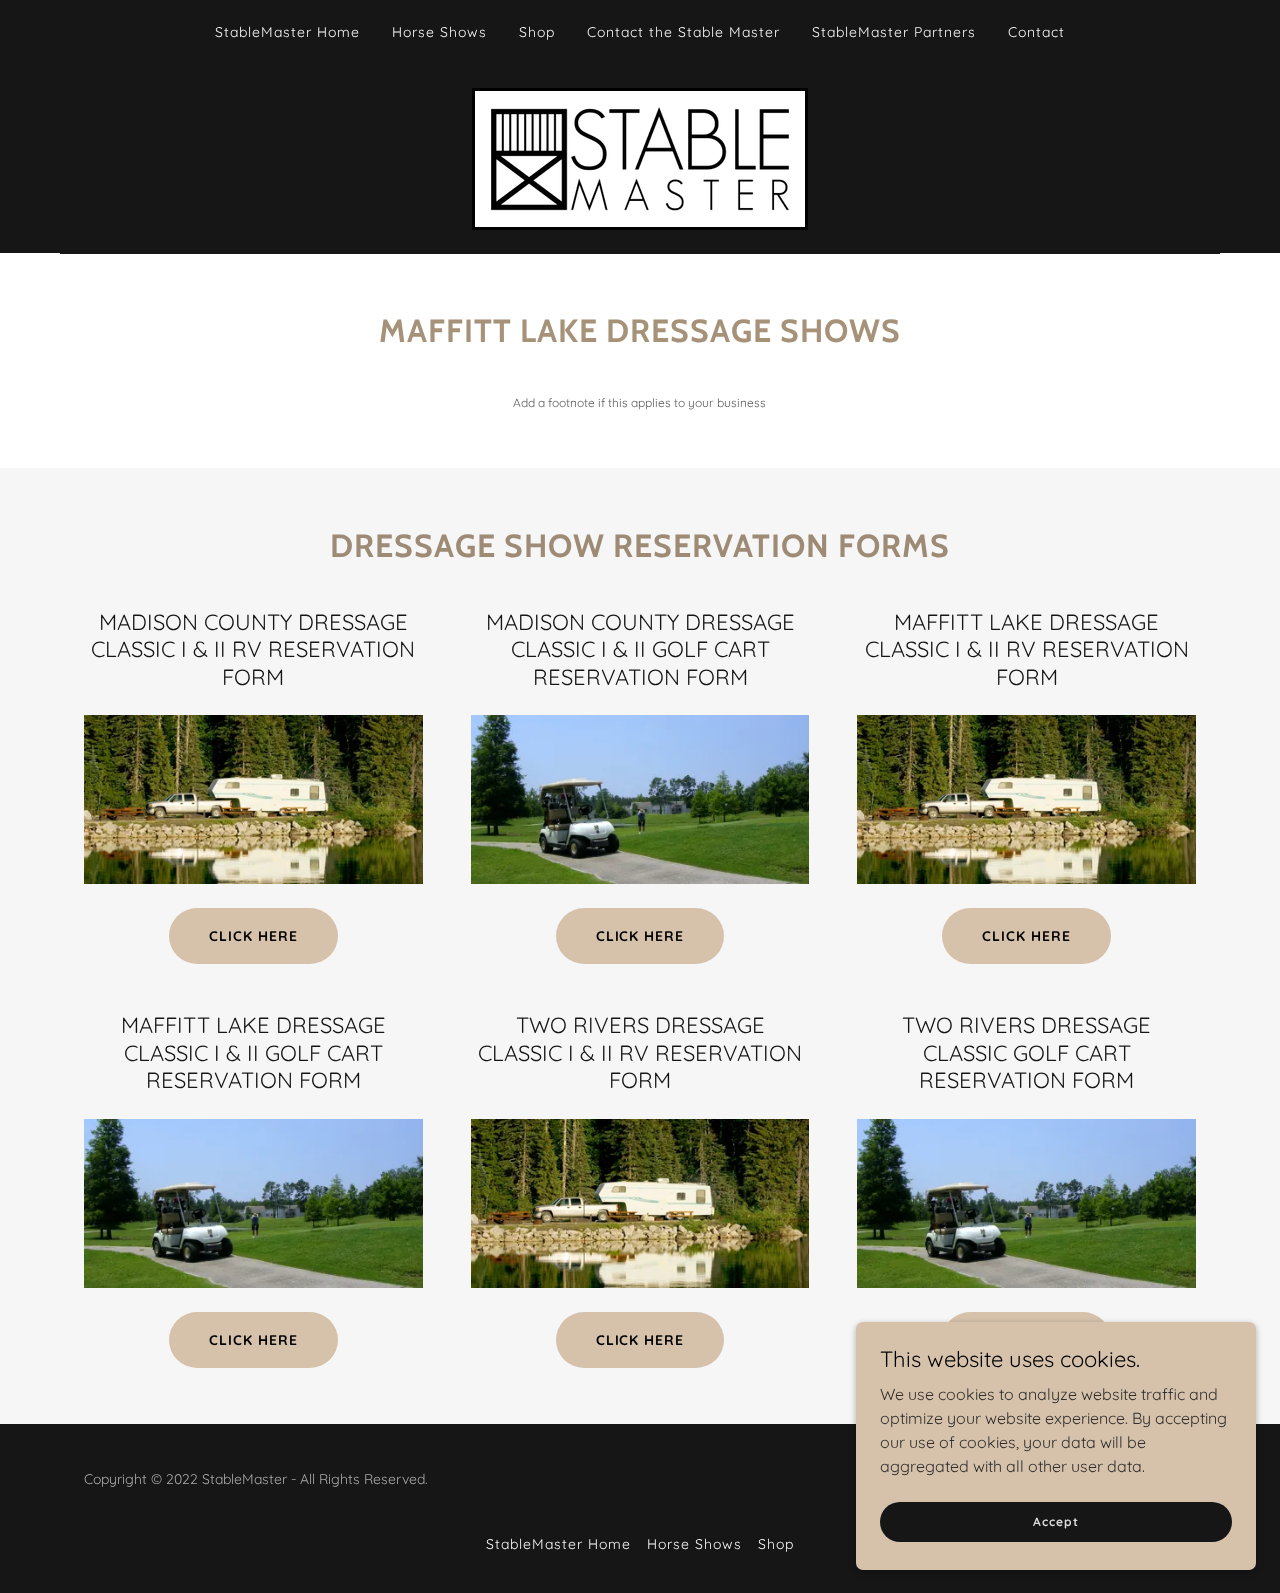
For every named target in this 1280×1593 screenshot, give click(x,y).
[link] (640, 157)
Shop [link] (537, 32)
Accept (1055, 1521)
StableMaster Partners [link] (894, 32)
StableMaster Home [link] (287, 32)
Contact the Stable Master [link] (683, 32)
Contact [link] (1036, 32)
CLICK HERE (253, 936)
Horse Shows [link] (439, 32)
